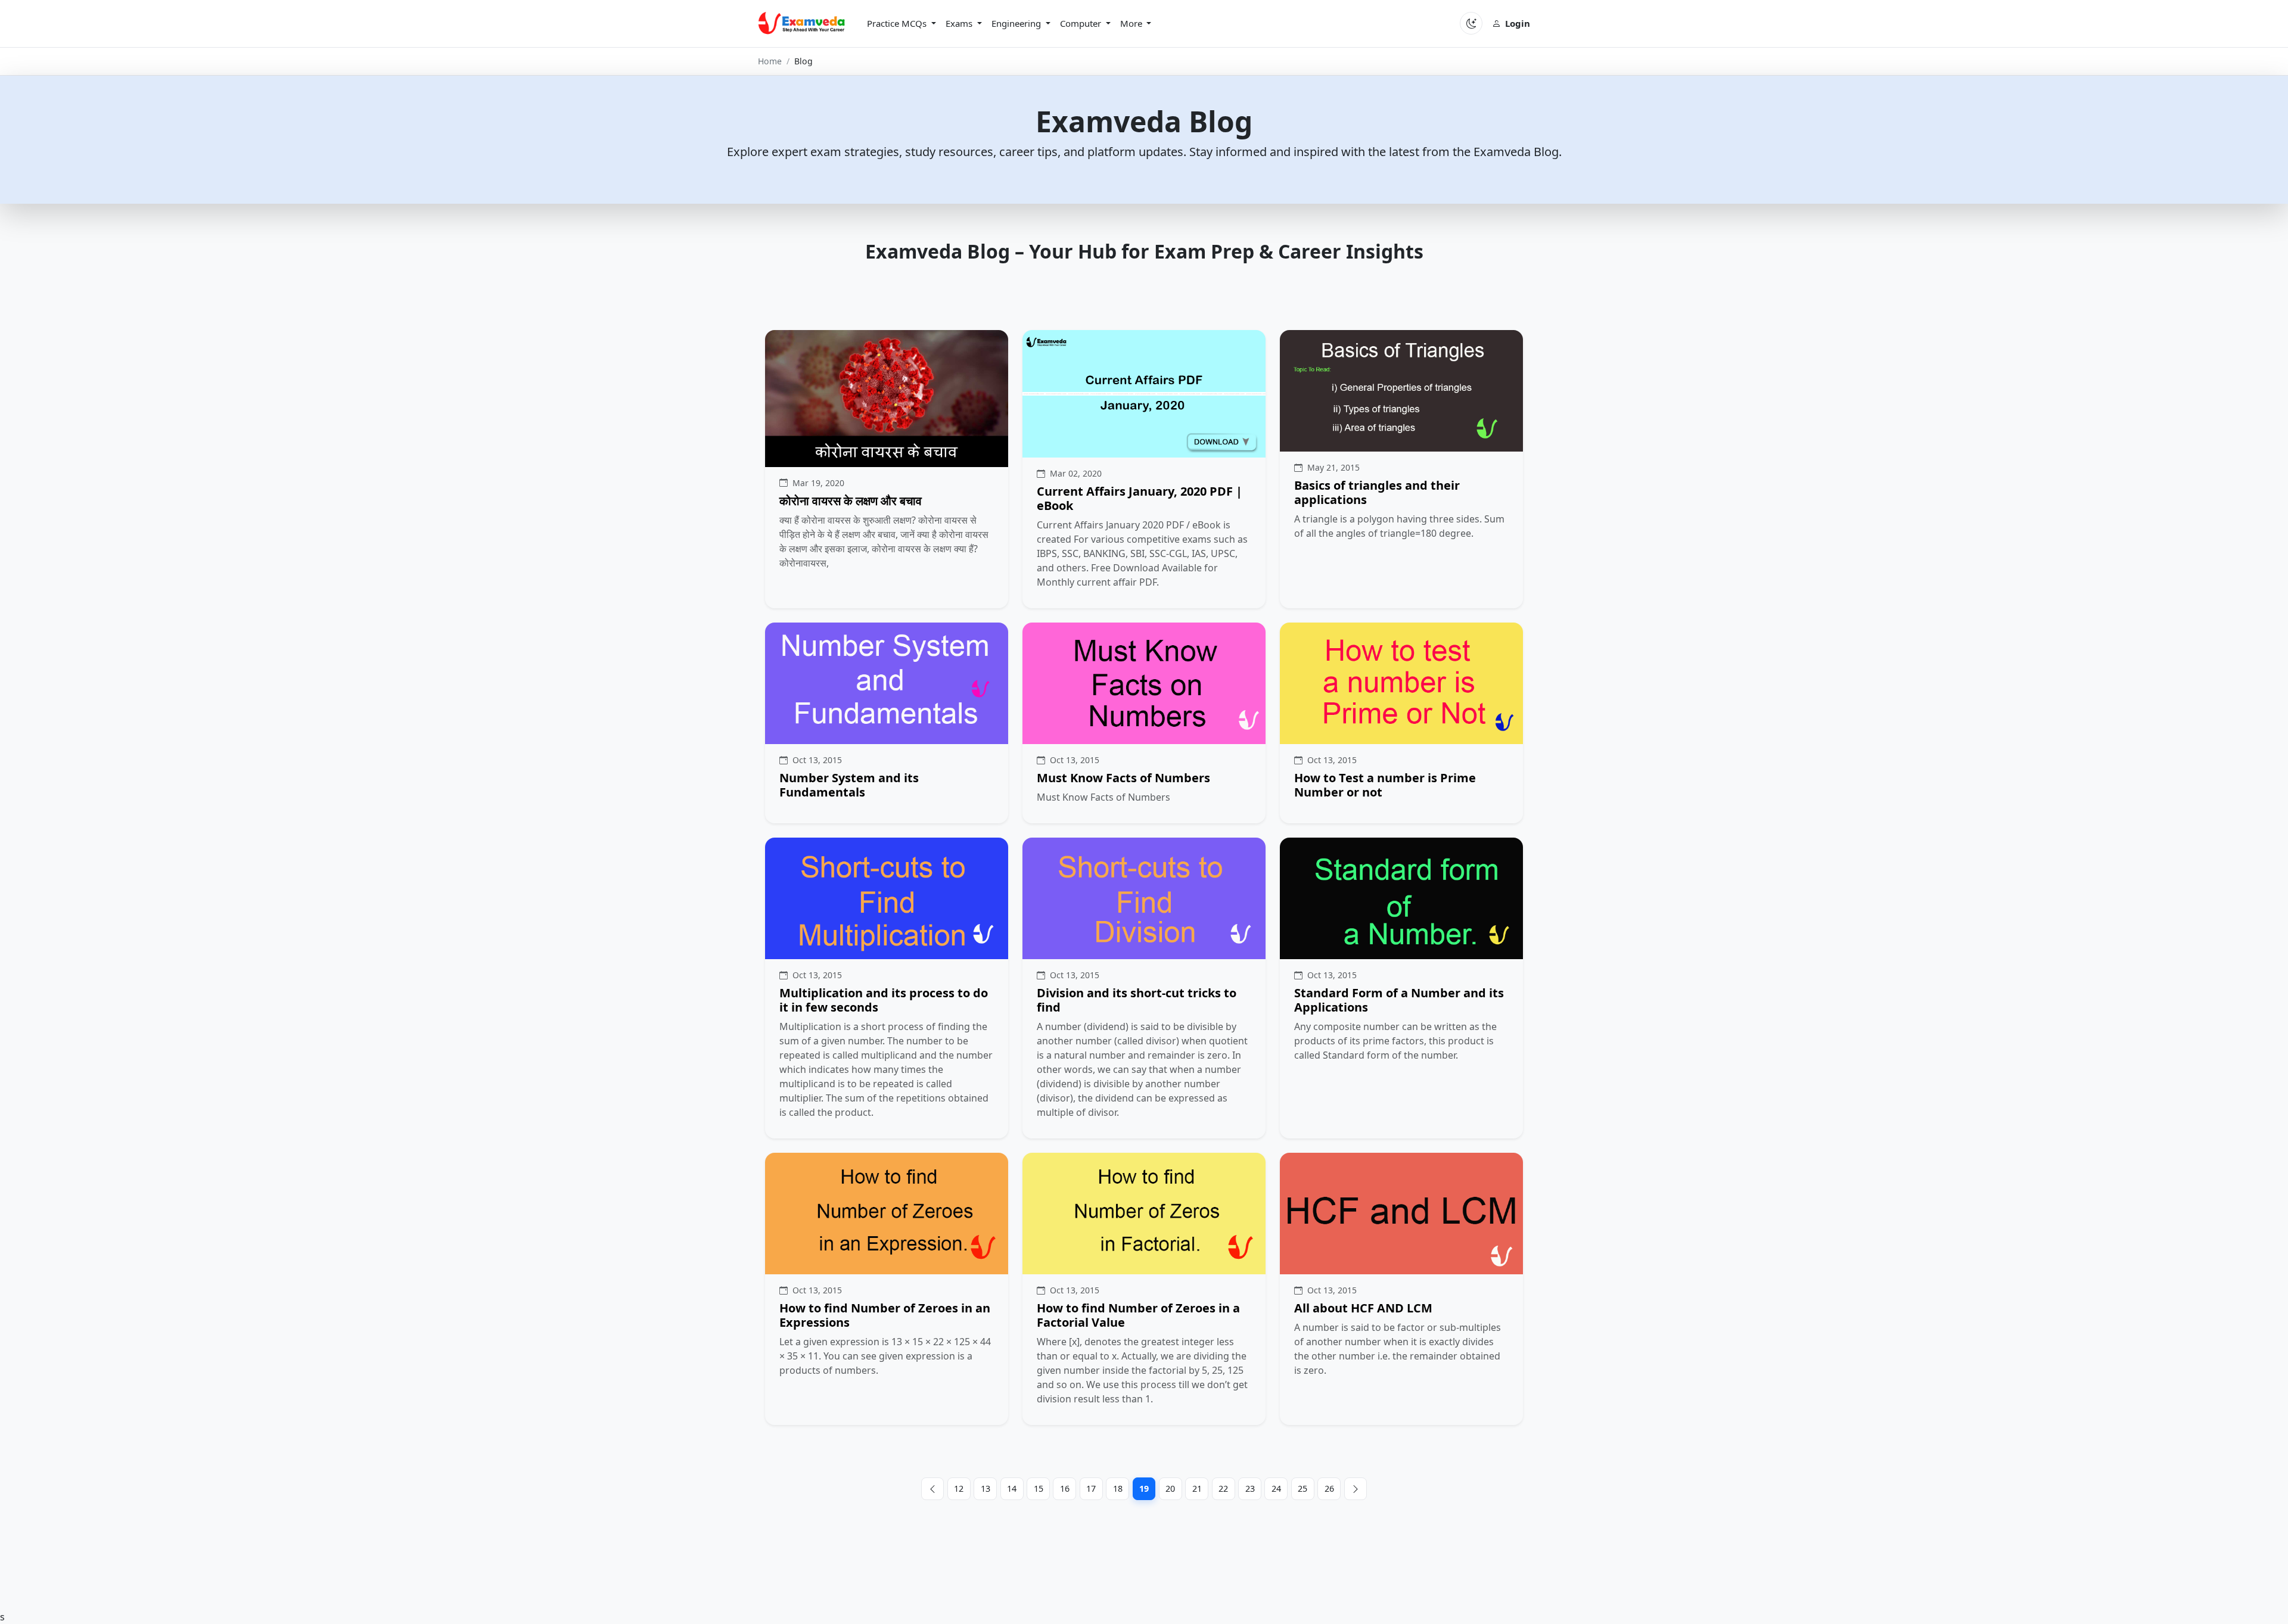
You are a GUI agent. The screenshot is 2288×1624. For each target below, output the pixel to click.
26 (1329, 1488)
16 (1065, 1488)
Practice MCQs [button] (898, 23)
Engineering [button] (1017, 23)
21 (1197, 1488)
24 (1276, 1488)
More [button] (1132, 23)
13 (986, 1488)
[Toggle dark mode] (1471, 23)
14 (1012, 1488)
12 (959, 1488)
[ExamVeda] (802, 23)
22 (1223, 1488)
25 (1302, 1488)
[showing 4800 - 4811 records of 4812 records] (933, 1489)
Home (770, 61)
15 (1039, 1488)
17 (1091, 1488)
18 (1118, 1488)
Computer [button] (1082, 23)
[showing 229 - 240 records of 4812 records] (1356, 1489)
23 (1250, 1488)
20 (1170, 1488)
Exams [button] (960, 23)
